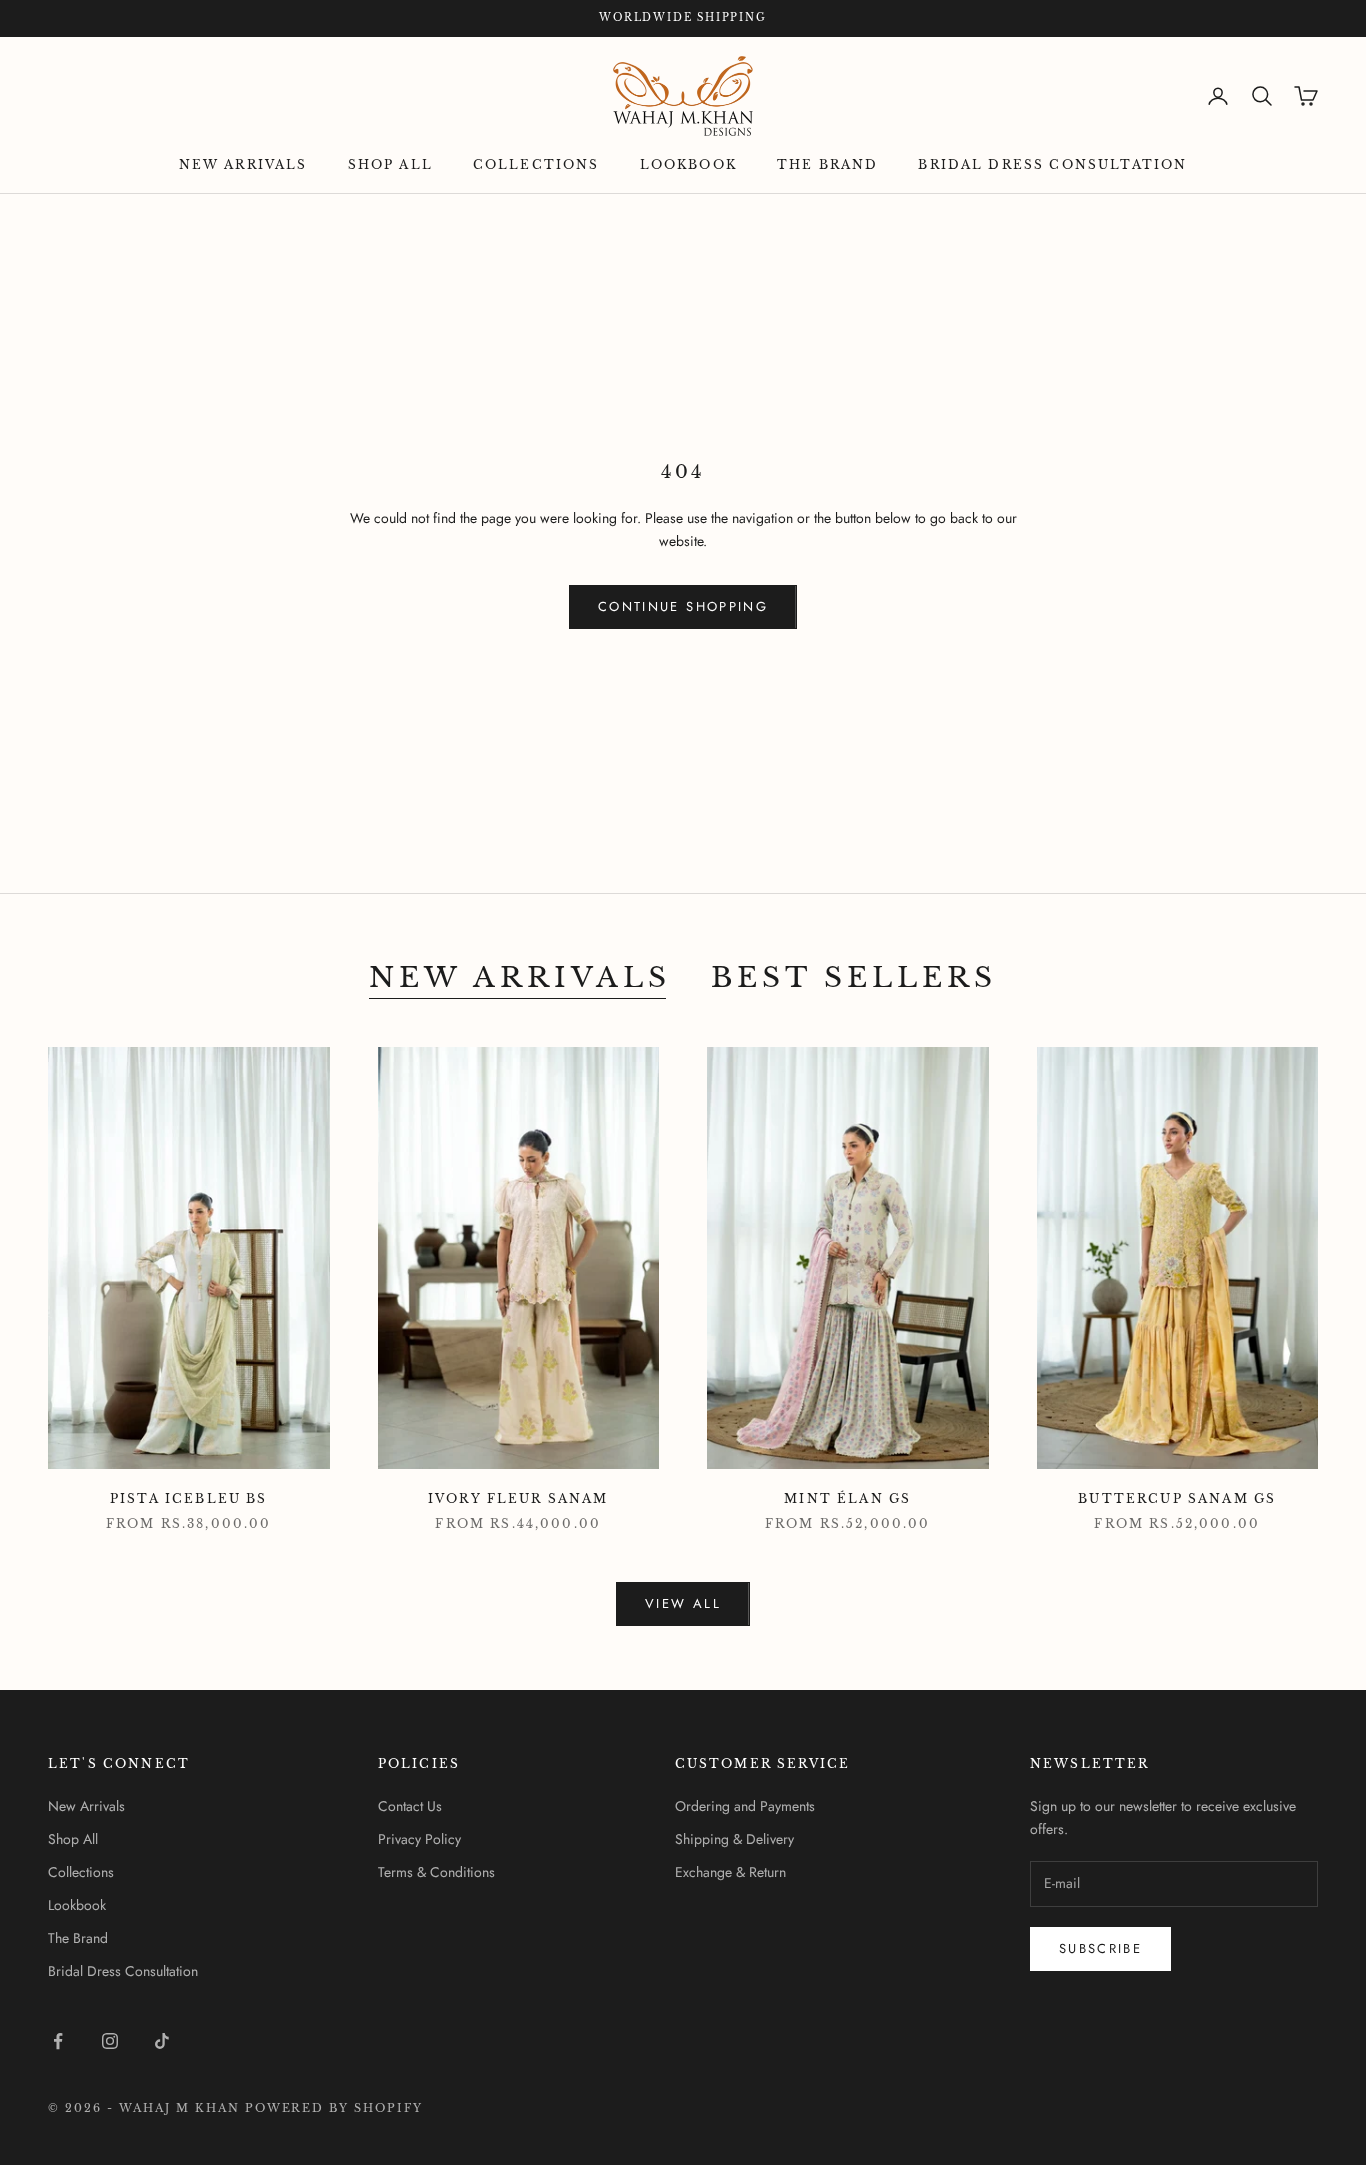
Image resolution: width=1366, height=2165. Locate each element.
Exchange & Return (730, 1872)
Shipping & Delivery (734, 1839)
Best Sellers (854, 977)
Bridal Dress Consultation (1052, 164)
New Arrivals (243, 164)
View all (683, 1603)
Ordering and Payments (745, 1806)
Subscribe (1100, 1948)
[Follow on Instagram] (110, 2041)
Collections (536, 164)
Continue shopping (683, 606)
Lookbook (688, 164)
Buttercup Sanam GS (1177, 1498)
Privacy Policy (419, 1839)
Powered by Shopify (334, 2108)
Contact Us (410, 1806)
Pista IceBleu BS (189, 1498)
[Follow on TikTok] (162, 2041)
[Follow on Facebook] (58, 2041)
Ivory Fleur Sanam (518, 1498)
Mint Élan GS (847, 1498)
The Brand (827, 164)
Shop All (390, 164)
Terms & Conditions (436, 1872)
